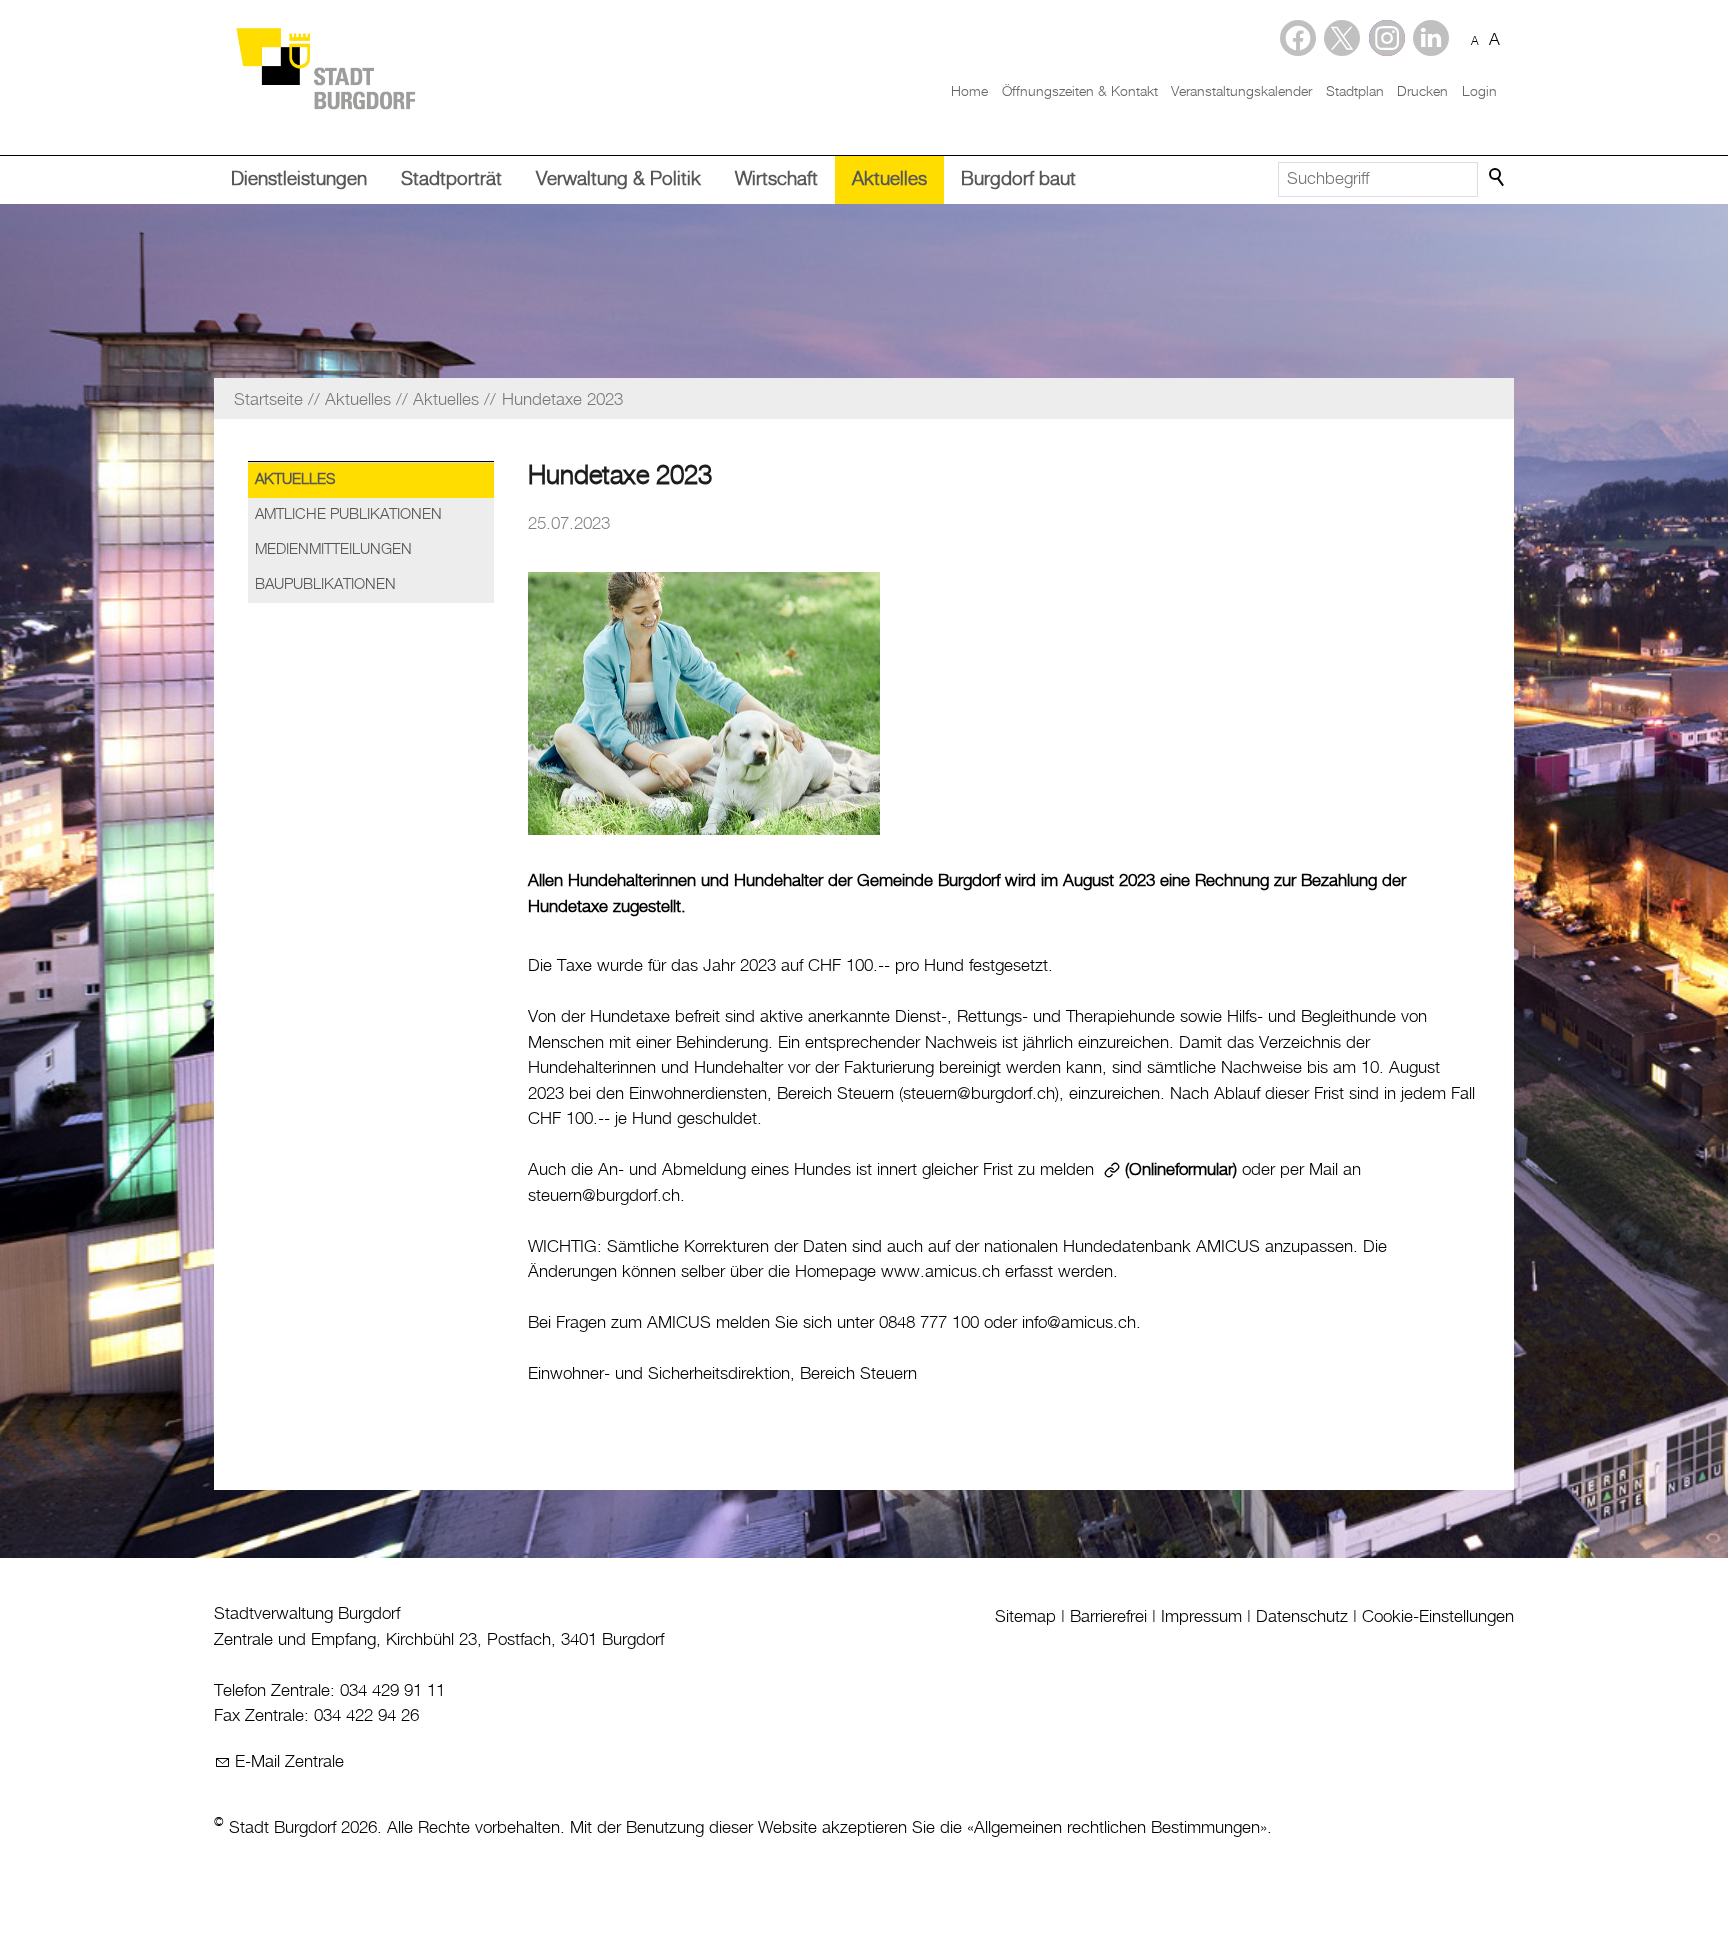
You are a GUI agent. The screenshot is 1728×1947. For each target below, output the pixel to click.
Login (1479, 92)
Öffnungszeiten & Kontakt (1080, 92)
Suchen (1498, 178)
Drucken (1422, 92)
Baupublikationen (325, 585)
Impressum (1201, 1617)
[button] (1431, 38)
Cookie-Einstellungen (1438, 1617)
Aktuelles (889, 179)
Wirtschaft (776, 179)
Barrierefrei (1108, 1617)
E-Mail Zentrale (289, 1762)
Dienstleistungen (299, 179)
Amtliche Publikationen (348, 515)
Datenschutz (1302, 1617)
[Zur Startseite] (325, 67)
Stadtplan (1355, 92)
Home (969, 92)
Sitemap (1025, 1617)
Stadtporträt (451, 179)
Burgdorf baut (1018, 179)
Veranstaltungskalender (1241, 92)
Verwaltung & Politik (618, 179)
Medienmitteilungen (333, 550)
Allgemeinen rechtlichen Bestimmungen (1117, 1828)
